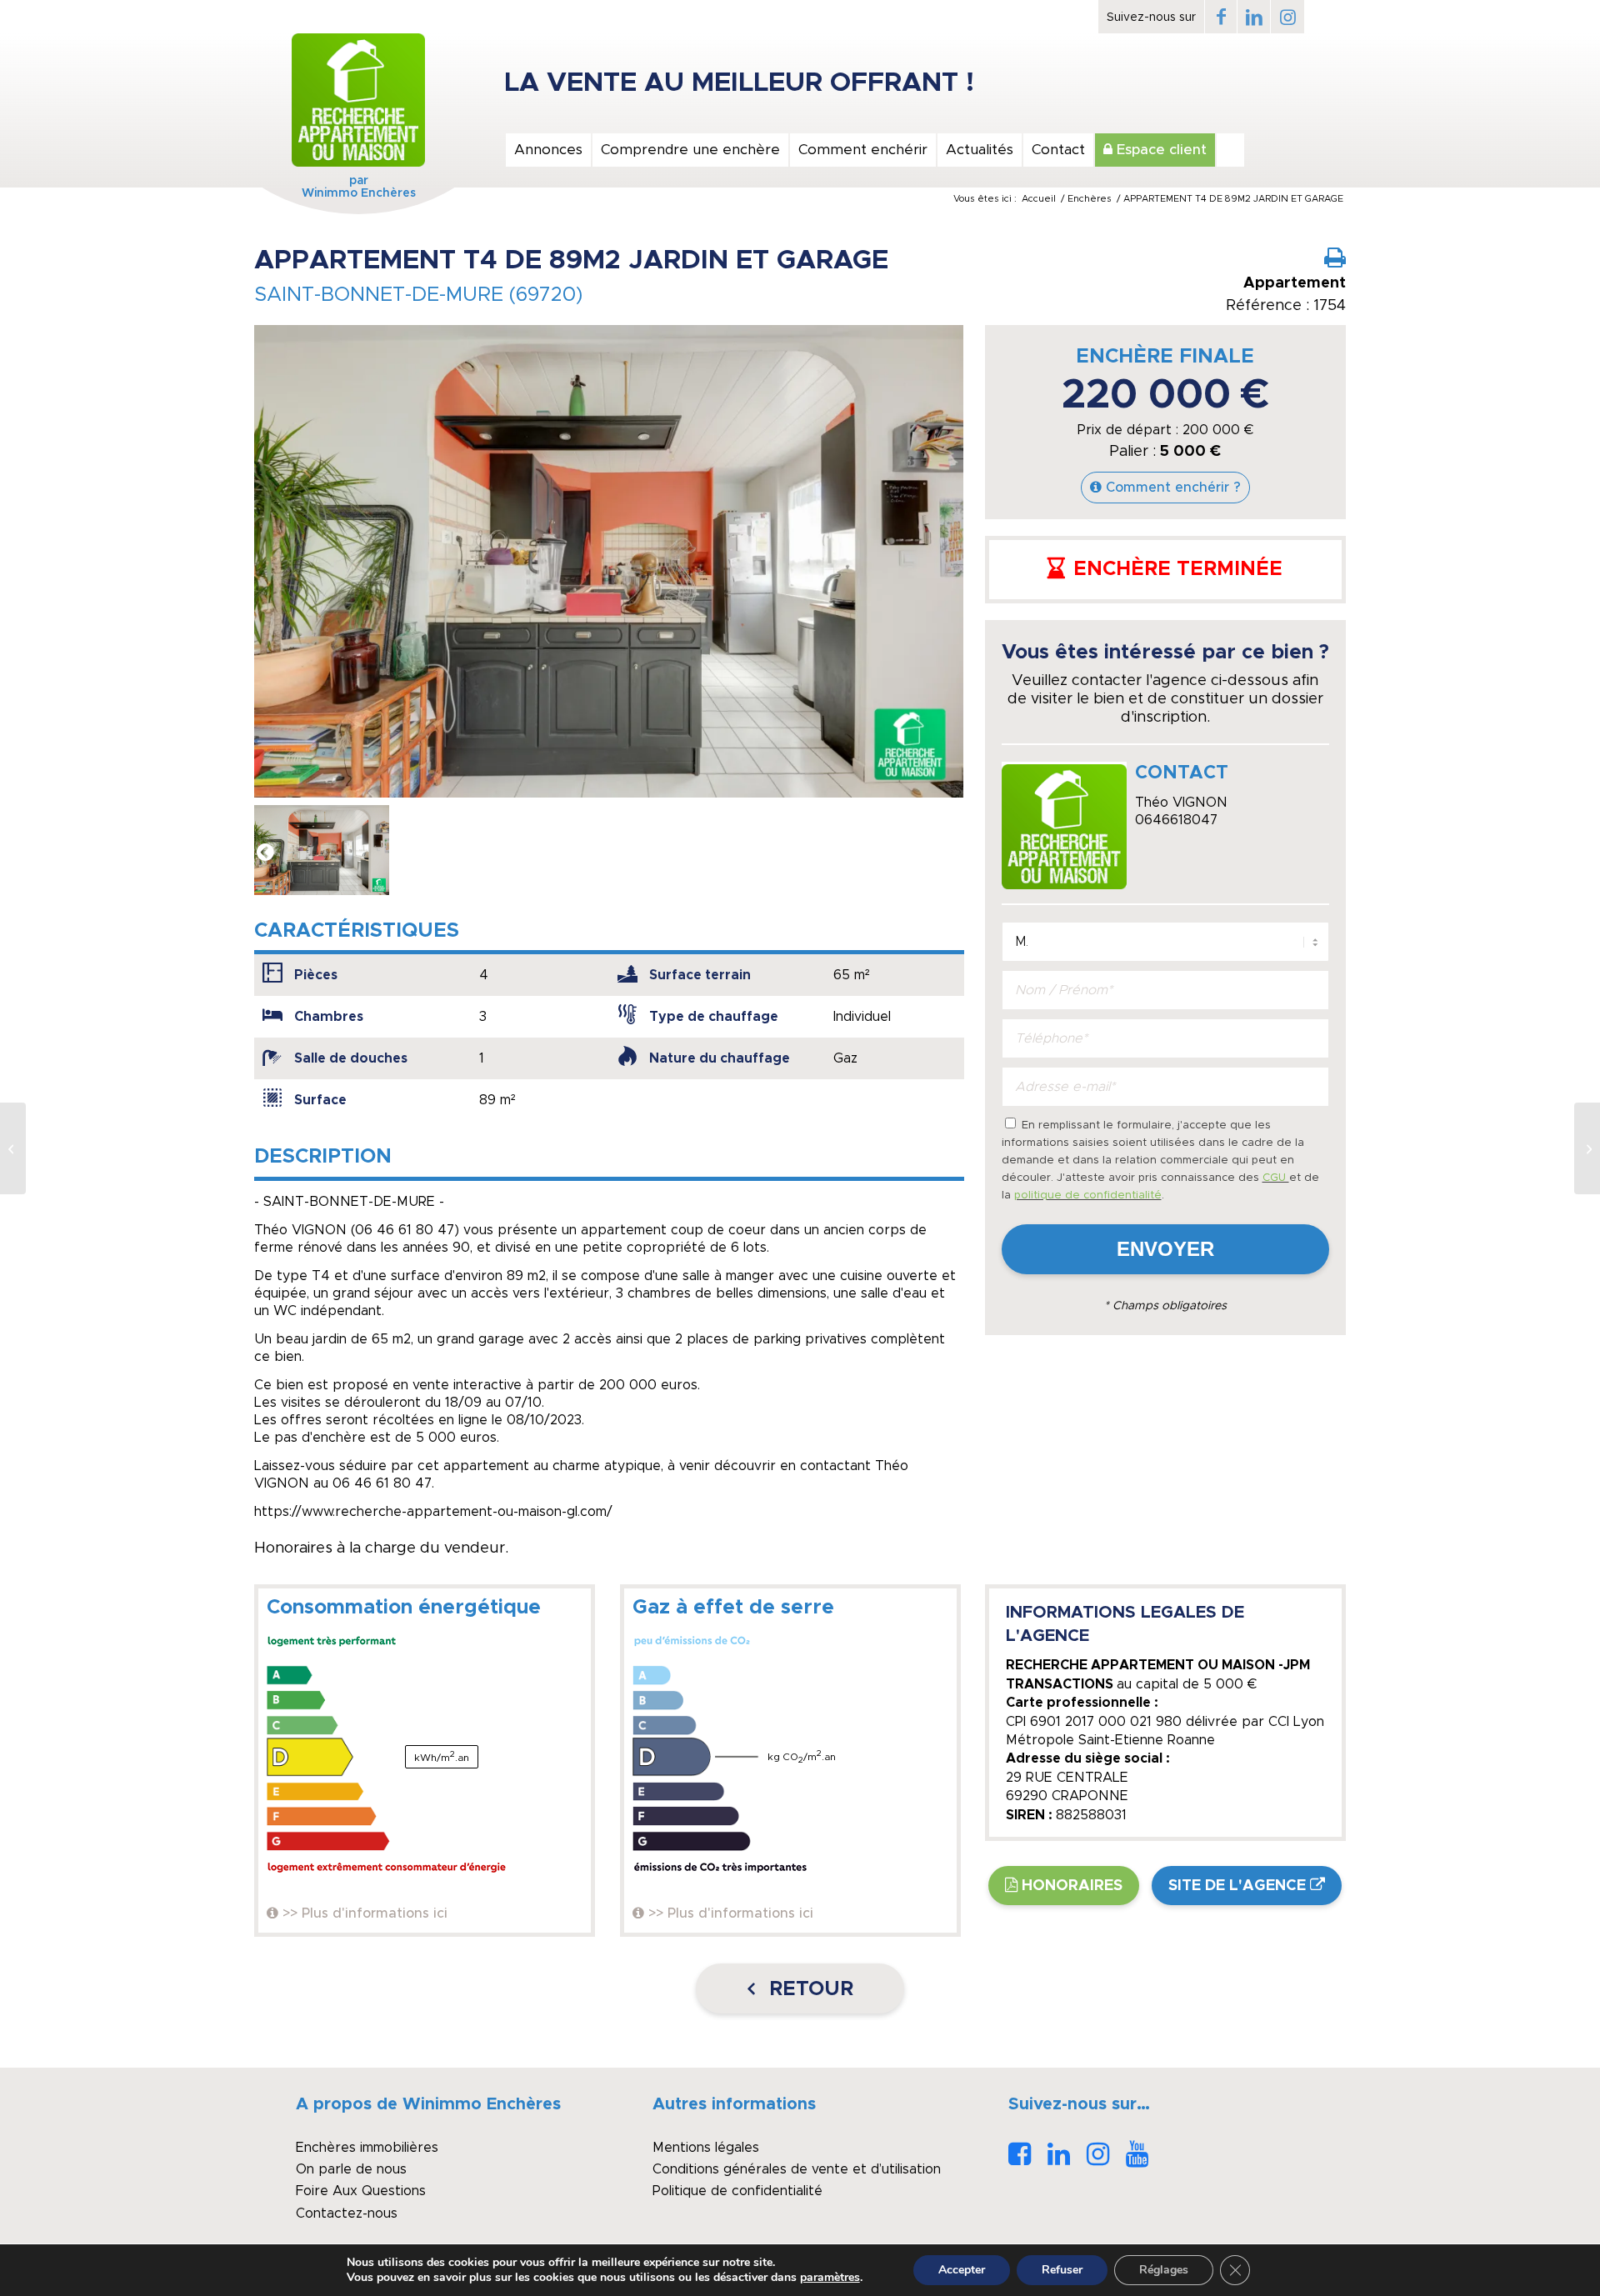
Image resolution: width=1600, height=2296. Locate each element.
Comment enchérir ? (1173, 488)
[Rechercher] (1230, 150)
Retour (808, 1989)
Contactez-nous (347, 2213)
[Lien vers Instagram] (1287, 17)
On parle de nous (351, 2169)
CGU (1276, 1178)
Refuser (1062, 2270)
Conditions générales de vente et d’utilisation (797, 2169)
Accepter (962, 2270)
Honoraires (1072, 1886)
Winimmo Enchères (359, 193)
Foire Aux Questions (361, 2191)
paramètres (830, 2278)
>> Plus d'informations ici (365, 1913)
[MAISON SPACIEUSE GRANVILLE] (1587, 1148)
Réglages (1164, 2270)
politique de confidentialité (1088, 1196)
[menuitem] (547, 150)
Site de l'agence (1237, 1886)
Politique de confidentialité (737, 2191)
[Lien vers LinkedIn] (1254, 17)
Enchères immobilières (367, 2148)
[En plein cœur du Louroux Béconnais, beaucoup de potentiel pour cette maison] (13, 1148)
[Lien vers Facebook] (1221, 17)
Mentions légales (706, 2148)
